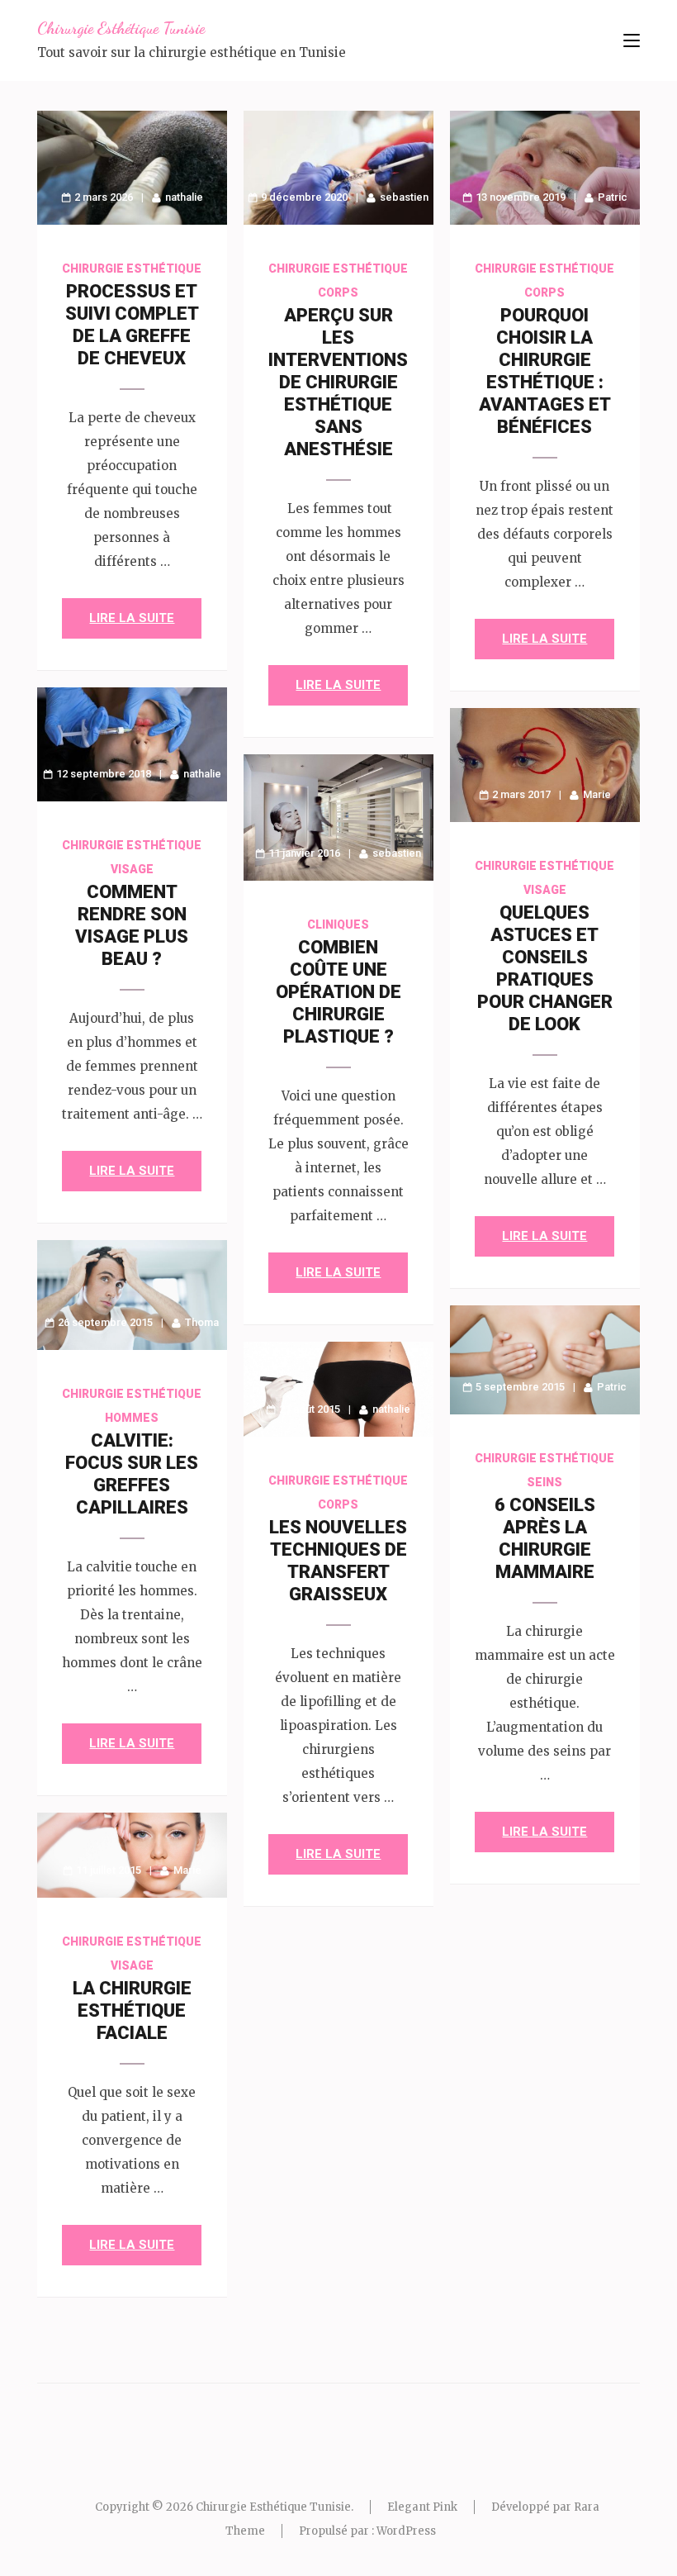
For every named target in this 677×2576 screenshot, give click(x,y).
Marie (597, 794)
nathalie (184, 197)
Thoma (202, 1322)
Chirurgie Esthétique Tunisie (121, 28)
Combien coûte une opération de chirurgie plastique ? (338, 992)
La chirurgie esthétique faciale (132, 2010)
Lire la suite (132, 618)
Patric (613, 197)
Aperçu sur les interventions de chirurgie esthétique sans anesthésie (338, 382)
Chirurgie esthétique (132, 269)
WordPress (406, 2531)
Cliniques (338, 924)
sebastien (404, 197)
